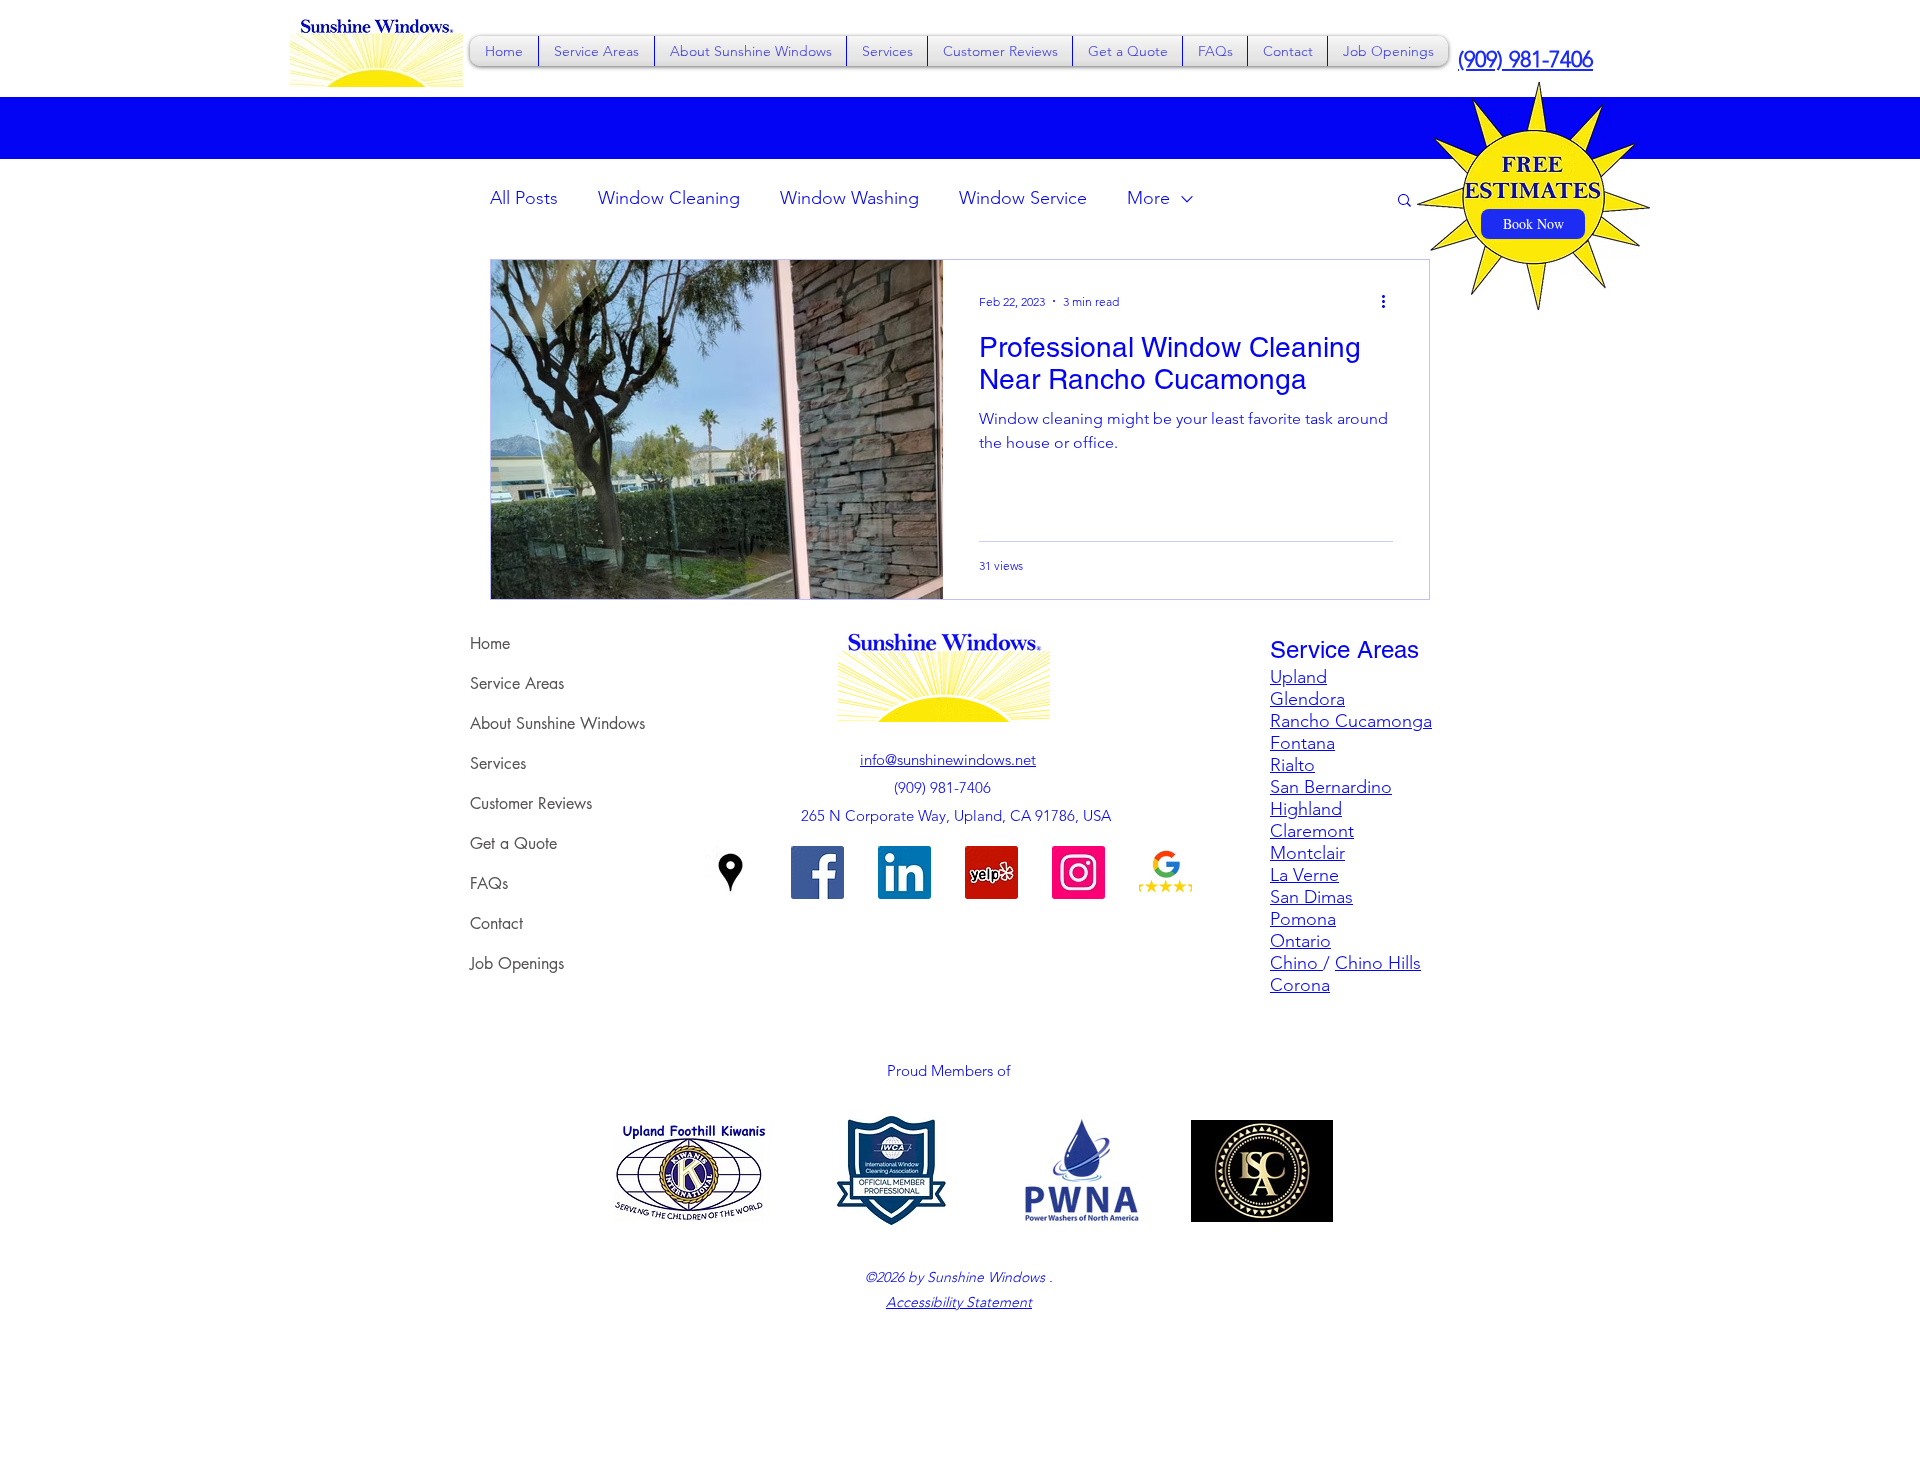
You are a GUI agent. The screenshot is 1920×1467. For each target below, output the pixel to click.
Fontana (1302, 743)
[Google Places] (730, 872)
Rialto (1292, 765)
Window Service (1023, 198)
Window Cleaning (669, 198)
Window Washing (849, 198)
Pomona (1303, 919)
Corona (1300, 985)
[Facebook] (817, 872)
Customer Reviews (531, 803)
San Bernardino (1331, 787)
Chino (1296, 963)
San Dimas (1311, 897)
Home (490, 643)
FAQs (489, 883)
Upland (1298, 677)
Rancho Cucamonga (1351, 721)
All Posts (524, 198)
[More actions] (1390, 301)
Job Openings (517, 963)
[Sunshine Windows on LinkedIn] (904, 872)
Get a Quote (513, 843)
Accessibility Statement (959, 1302)
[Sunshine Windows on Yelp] (991, 872)
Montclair (1307, 853)
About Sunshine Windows (557, 723)
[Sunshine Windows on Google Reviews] (1165, 872)
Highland (1306, 809)
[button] (596, 51)
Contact (496, 923)
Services (498, 763)
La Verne (1304, 875)
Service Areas (517, 683)
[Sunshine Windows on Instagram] (1078, 872)
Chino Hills (1378, 963)
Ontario (1300, 941)
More (1148, 198)
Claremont (1312, 831)
